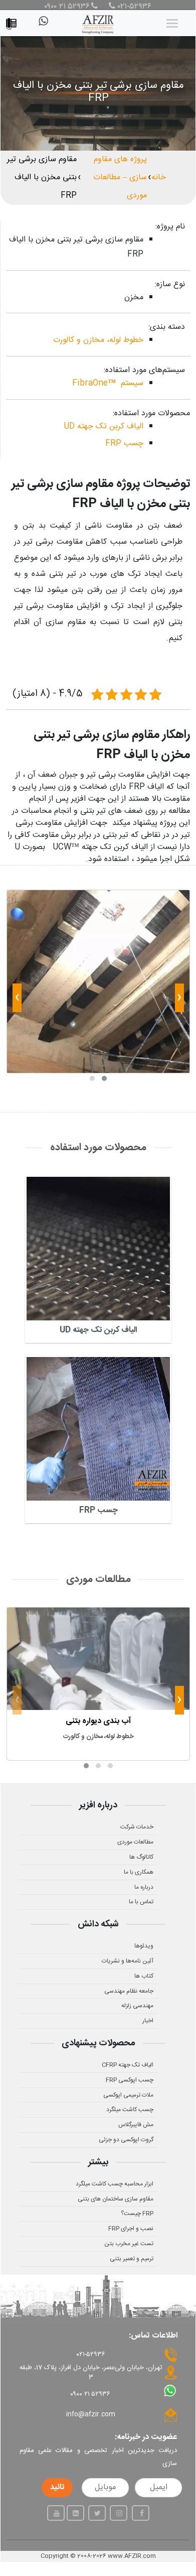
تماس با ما (141, 1902)
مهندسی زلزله (137, 2006)
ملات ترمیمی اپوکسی (128, 2095)
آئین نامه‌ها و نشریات (128, 1961)
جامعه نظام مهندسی (129, 1991)
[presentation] (179, 1000)
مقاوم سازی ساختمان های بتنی (116, 2199)
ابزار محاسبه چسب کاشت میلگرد (115, 2184)
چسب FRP (124, 444)
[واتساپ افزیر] (43, 25)
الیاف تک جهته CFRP (128, 2065)
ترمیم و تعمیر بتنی (132, 2259)
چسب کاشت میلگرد (130, 2110)
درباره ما (144, 1887)
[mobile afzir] (14, 21)
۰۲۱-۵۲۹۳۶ (133, 7)
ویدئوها (144, 1946)
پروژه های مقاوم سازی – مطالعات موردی (120, 177)
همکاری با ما (139, 1872)
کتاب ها (144, 1976)
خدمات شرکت (137, 1827)
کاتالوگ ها (141, 1857)
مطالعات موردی (135, 1842)
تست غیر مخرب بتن (129, 2244)
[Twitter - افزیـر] (97, 2513)
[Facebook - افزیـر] (141, 2513)
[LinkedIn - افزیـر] (75, 2513)
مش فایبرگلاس (136, 2125)
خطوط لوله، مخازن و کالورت (98, 340)
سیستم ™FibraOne (108, 383)
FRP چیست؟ (137, 2214)
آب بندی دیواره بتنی (98, 1721)
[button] (104, 1078)
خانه (159, 177)
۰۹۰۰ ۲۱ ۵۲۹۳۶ (67, 7)
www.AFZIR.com (132, 2556)
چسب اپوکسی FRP (130, 2080)
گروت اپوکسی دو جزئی (126, 2140)
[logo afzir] (98, 23)
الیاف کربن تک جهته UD (104, 426)
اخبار (148, 2021)
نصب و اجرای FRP (131, 2229)
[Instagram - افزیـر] (119, 2513)
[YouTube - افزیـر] (56, 2513)
